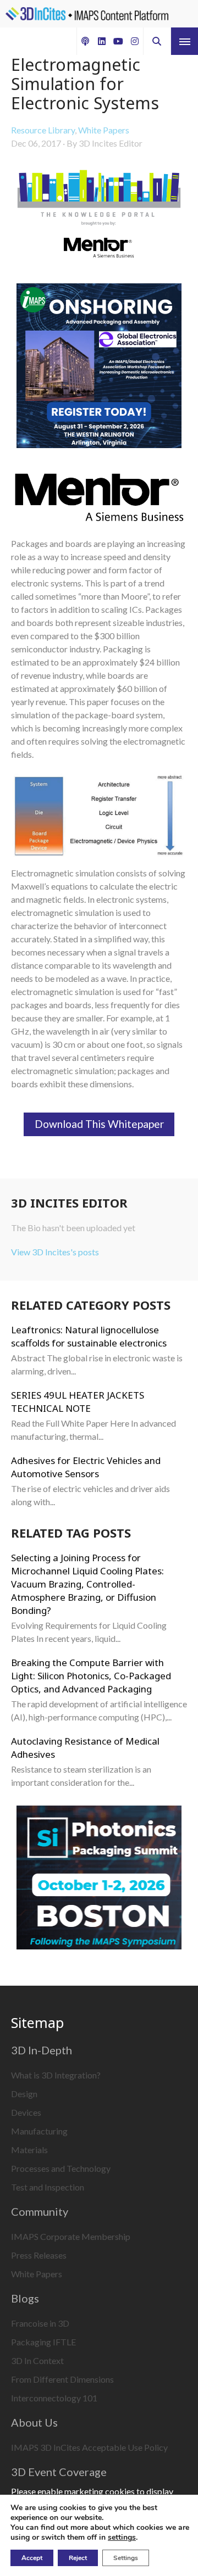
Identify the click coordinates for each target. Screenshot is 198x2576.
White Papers (104, 130)
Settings (126, 2558)
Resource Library (43, 130)
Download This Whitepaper (99, 1124)
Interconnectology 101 (54, 2398)
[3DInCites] (87, 14)
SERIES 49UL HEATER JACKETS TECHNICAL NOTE (78, 1402)
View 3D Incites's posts (55, 1252)
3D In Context (37, 2360)
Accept (32, 2558)
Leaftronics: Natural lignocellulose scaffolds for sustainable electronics (89, 1336)
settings (122, 2538)
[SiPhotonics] (99, 1879)
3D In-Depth (42, 2050)
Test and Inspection (48, 2187)
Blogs (25, 2298)
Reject (78, 2558)
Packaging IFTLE (43, 2342)
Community (40, 2211)
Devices (26, 2112)
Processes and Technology (61, 2168)
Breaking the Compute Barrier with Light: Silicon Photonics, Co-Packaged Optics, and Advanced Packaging (91, 1676)
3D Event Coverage (59, 2472)
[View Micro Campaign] (99, 367)
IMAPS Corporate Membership (71, 2236)
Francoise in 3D (40, 2323)
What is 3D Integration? (56, 2075)
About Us (34, 2422)
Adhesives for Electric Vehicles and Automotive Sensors (86, 1467)
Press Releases (39, 2255)
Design (24, 2094)
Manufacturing (39, 2131)
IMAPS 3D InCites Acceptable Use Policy (89, 2447)
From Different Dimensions (62, 2379)
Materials (29, 2150)
